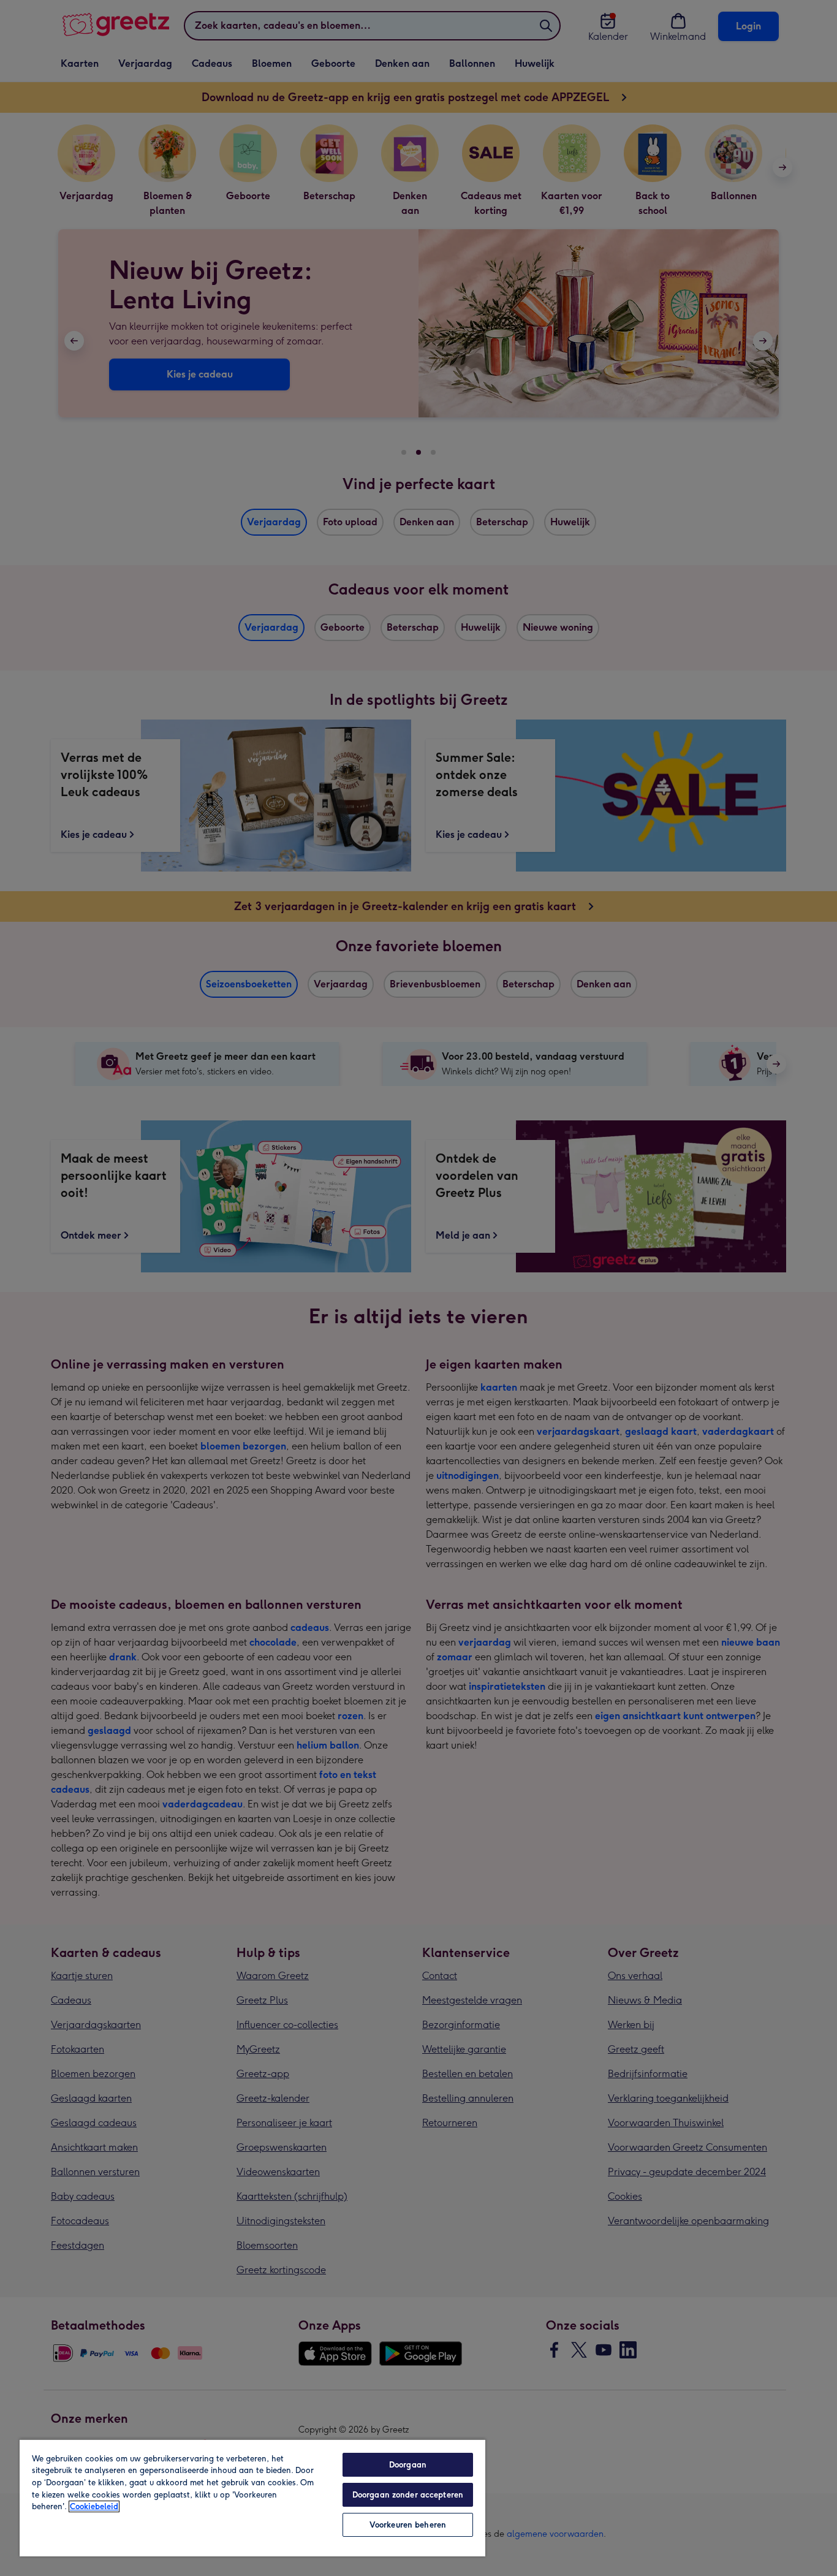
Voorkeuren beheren (408, 2525)
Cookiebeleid (94, 2506)
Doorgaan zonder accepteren (408, 2495)
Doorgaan (408, 2465)
